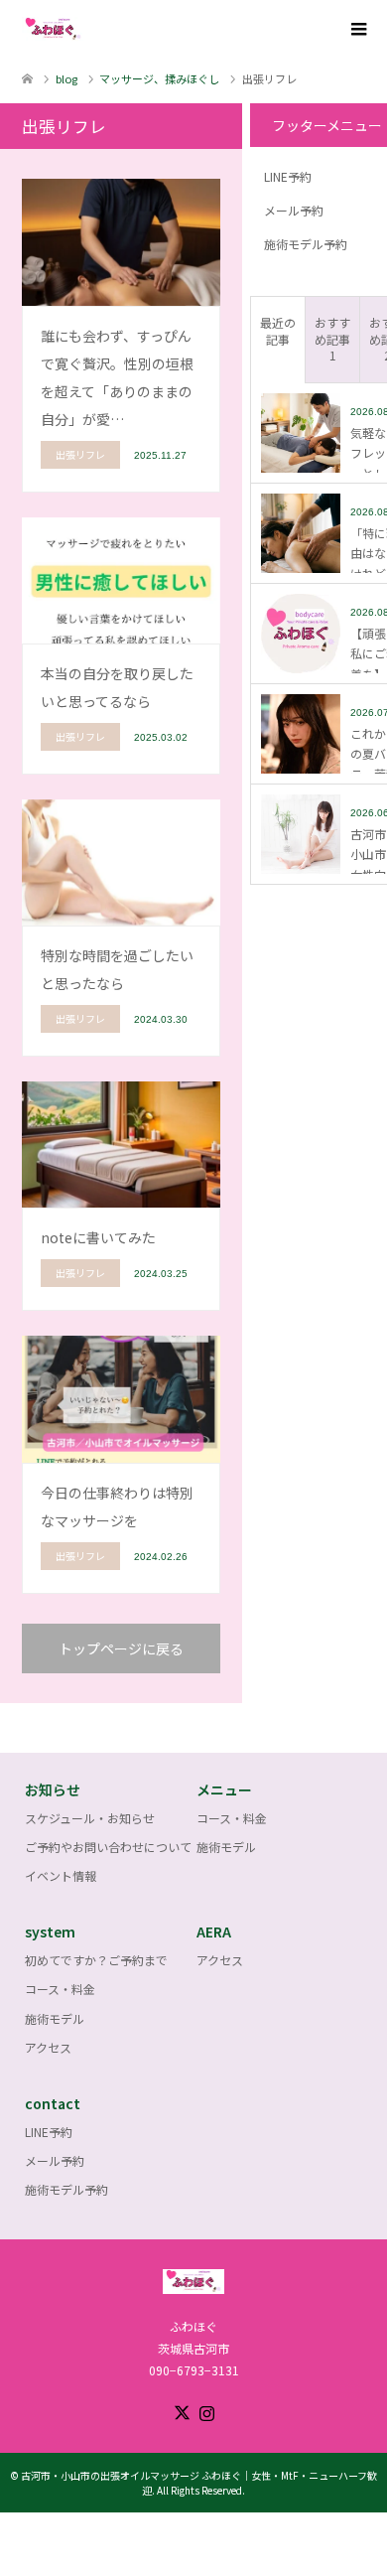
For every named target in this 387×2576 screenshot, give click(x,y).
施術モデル (226, 1847)
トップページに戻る (121, 1648)
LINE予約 (288, 176)
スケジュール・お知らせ (90, 1818)
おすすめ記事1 (332, 339)
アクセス (48, 2047)
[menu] (357, 30)
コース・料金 (232, 1818)
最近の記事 (278, 331)
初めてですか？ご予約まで (96, 1960)
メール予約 (294, 210)
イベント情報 (61, 1875)
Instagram (206, 2411)
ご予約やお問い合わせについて (108, 1847)
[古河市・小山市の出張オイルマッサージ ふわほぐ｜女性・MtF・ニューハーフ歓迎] (84, 29)
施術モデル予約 (306, 244)
